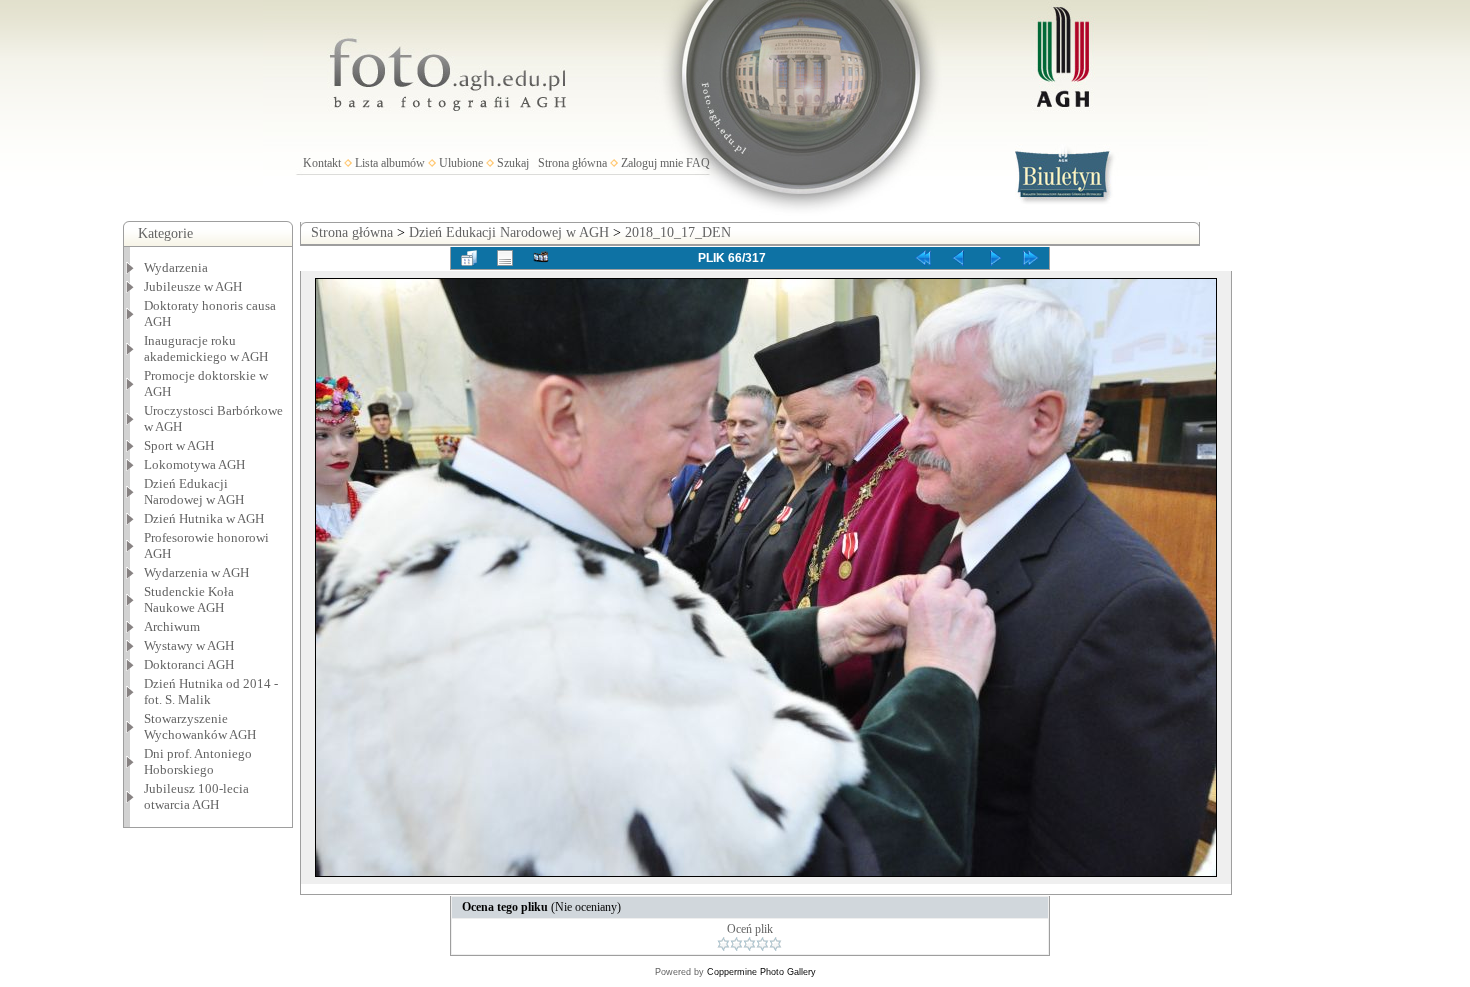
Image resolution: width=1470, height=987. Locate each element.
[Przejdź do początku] (923, 258)
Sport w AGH (179, 445)
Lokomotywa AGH (194, 464)
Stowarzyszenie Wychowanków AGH (200, 726)
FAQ (698, 163)
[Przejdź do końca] (1031, 258)
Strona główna (572, 163)
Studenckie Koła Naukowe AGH (189, 599)
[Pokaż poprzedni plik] (959, 258)
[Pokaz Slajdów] (541, 258)
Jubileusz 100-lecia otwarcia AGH (196, 796)
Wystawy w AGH (189, 645)
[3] (749, 944)
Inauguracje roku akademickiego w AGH (206, 348)
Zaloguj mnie (652, 163)
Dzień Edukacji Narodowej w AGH (194, 491)
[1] (723, 944)
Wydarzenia (176, 267)
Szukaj (513, 163)
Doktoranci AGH (189, 664)
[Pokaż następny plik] (995, 258)
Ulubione (461, 163)
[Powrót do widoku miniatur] (469, 258)
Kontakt (322, 163)
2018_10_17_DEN (678, 232)
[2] (736, 944)
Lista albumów (390, 163)
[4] (762, 944)
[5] (775, 944)
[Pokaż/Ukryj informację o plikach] (505, 258)
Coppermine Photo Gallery (761, 972)
